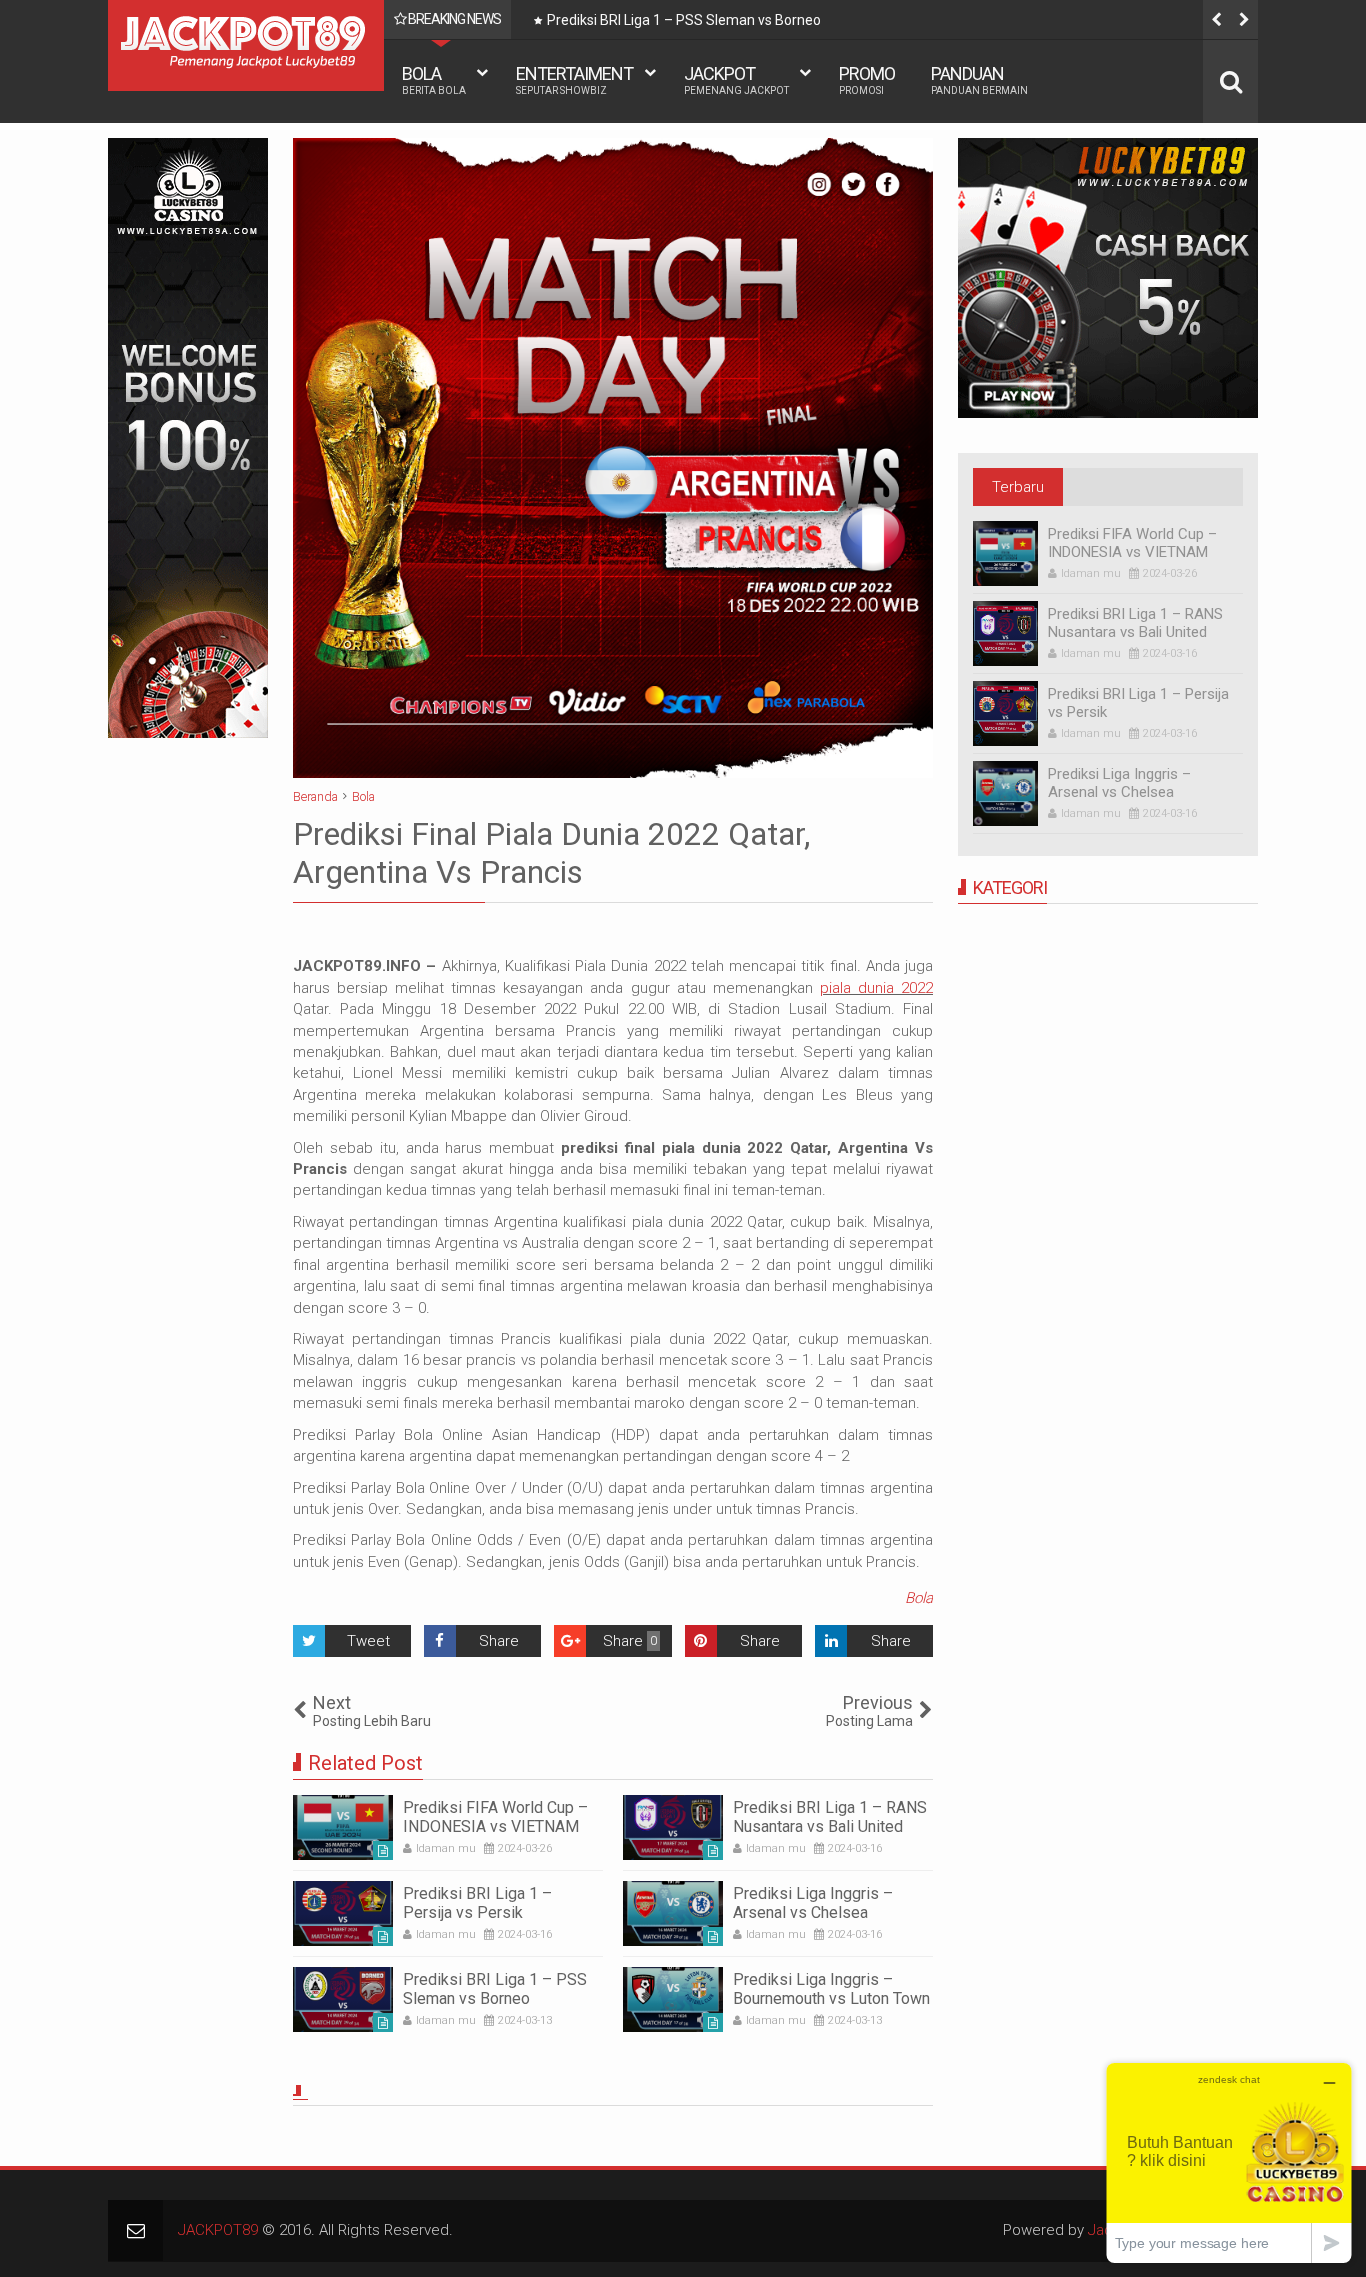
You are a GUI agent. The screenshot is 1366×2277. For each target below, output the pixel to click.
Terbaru (1018, 487)
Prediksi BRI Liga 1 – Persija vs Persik (477, 1903)
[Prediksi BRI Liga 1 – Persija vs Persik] (343, 1913)
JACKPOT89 (218, 2230)
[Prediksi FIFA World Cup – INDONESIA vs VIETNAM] (343, 1827)
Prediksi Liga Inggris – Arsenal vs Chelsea (813, 1903)
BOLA (434, 79)
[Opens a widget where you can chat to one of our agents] (1229, 2162)
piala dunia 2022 (876, 988)
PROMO (867, 79)
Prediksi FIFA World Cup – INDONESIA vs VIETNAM (495, 1817)
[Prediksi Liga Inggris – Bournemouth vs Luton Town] (673, 1999)
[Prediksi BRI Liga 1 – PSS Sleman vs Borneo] (343, 1999)
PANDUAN (979, 79)
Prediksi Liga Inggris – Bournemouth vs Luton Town (831, 1989)
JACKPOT (736, 79)
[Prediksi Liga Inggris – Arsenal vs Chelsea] (673, 1913)
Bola (919, 1598)
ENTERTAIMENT (574, 79)
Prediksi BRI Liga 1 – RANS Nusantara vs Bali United (830, 1817)
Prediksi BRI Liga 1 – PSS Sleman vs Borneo (684, 20)
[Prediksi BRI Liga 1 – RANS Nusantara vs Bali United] (673, 1827)
